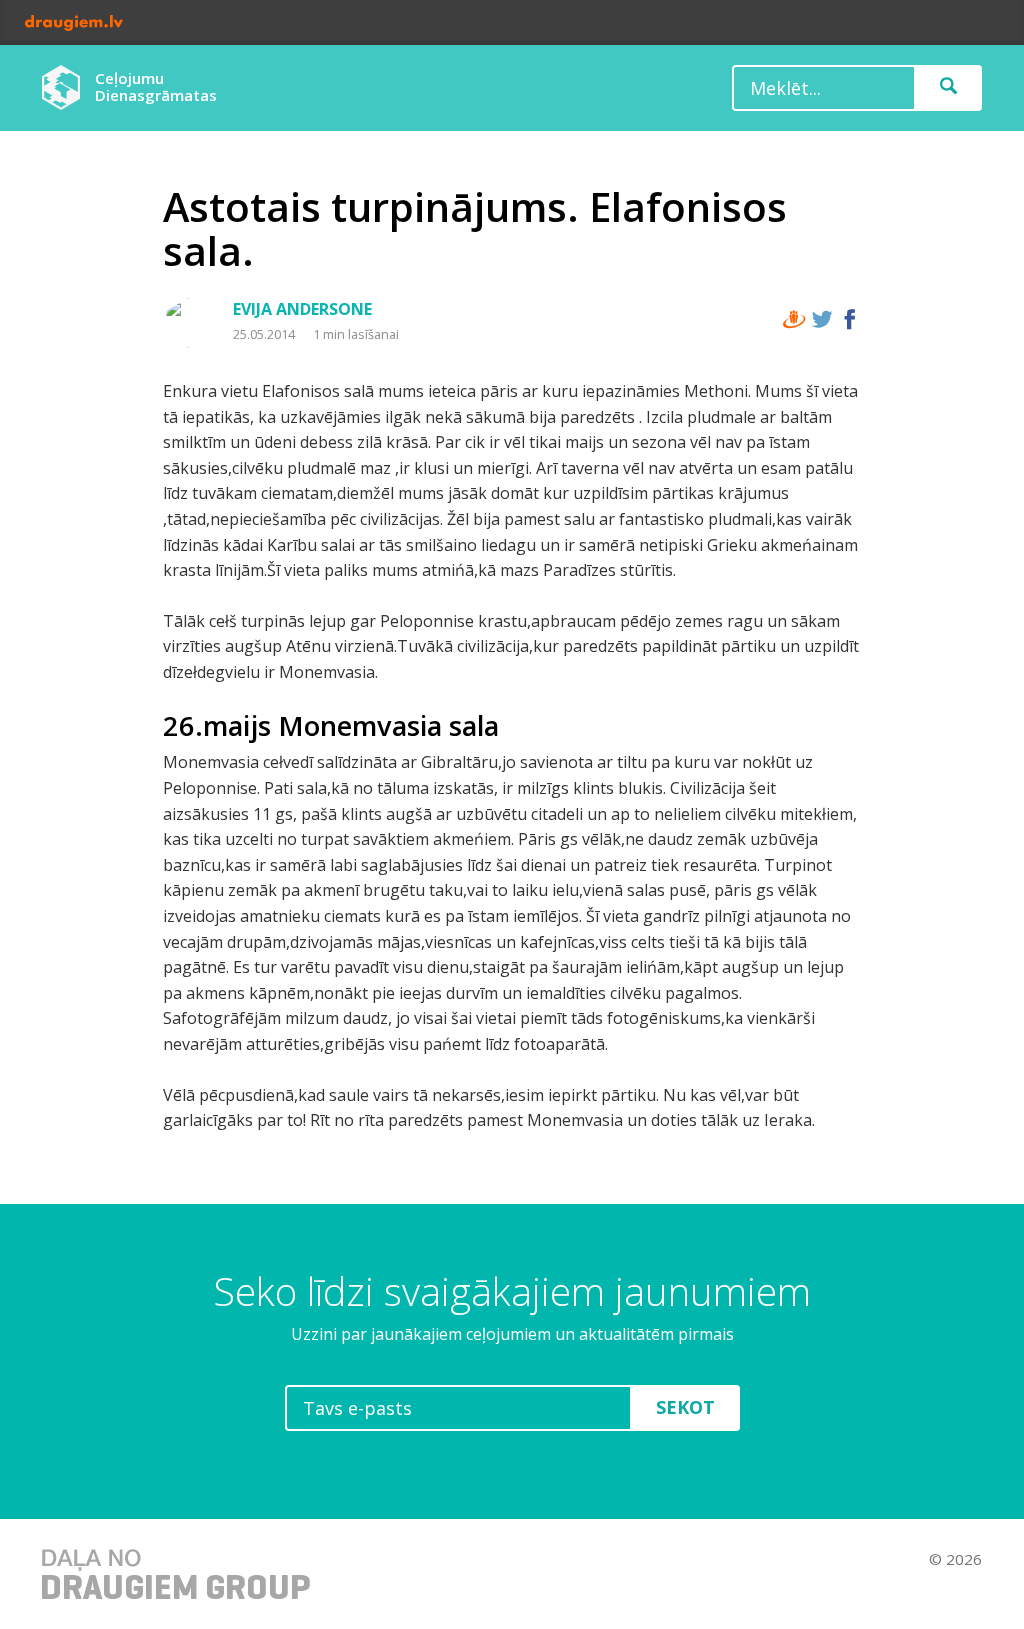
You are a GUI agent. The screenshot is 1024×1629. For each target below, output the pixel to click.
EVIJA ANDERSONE (302, 309)
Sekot (685, 1407)
